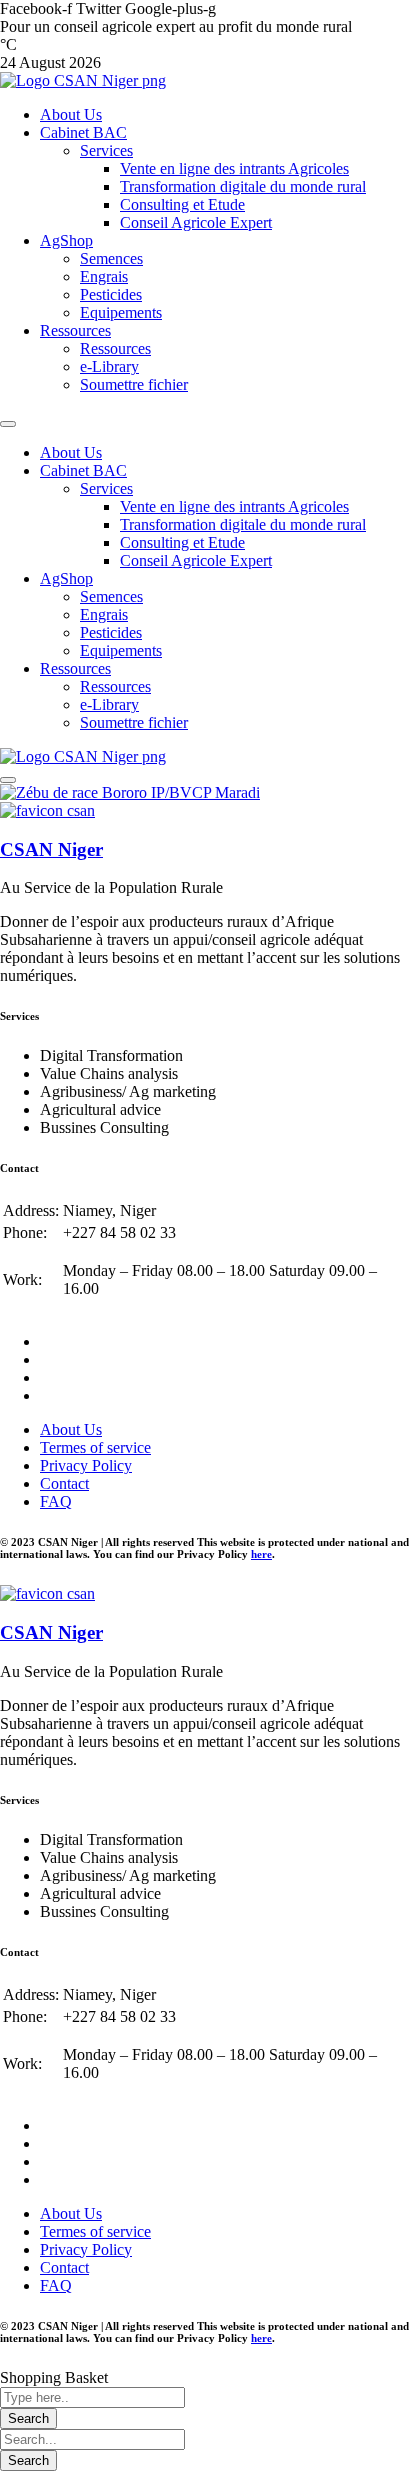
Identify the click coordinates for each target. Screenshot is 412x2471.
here (261, 1554)
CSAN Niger (51, 849)
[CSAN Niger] (47, 810)
